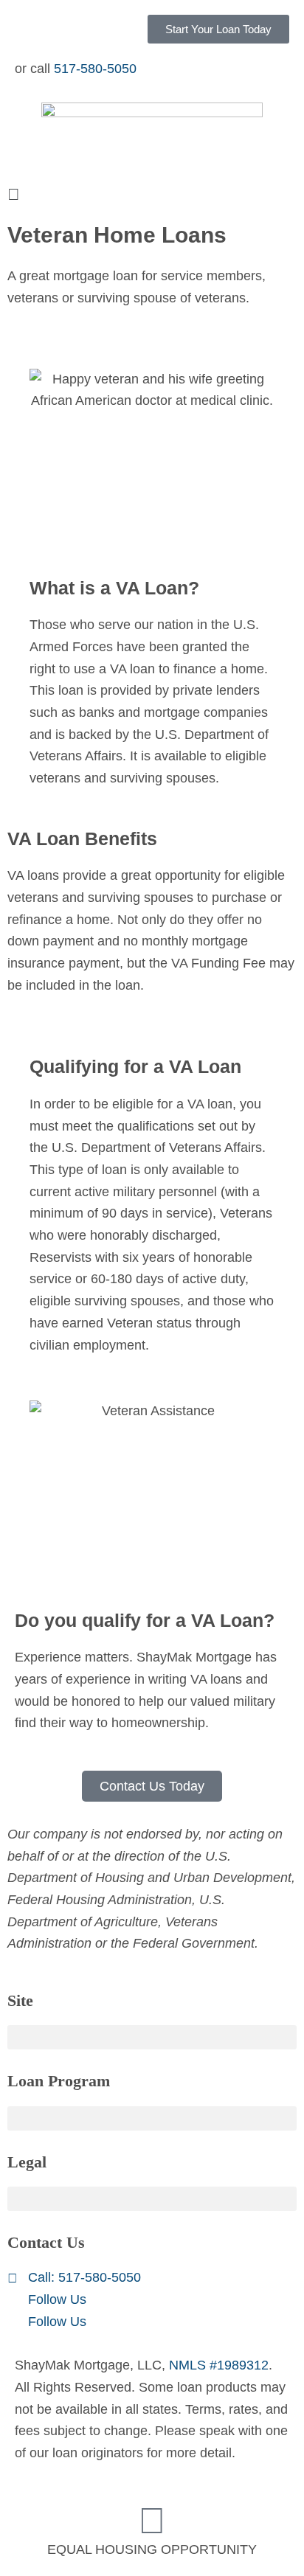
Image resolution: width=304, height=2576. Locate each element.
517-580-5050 (95, 69)
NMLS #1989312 (219, 2365)
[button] (152, 195)
